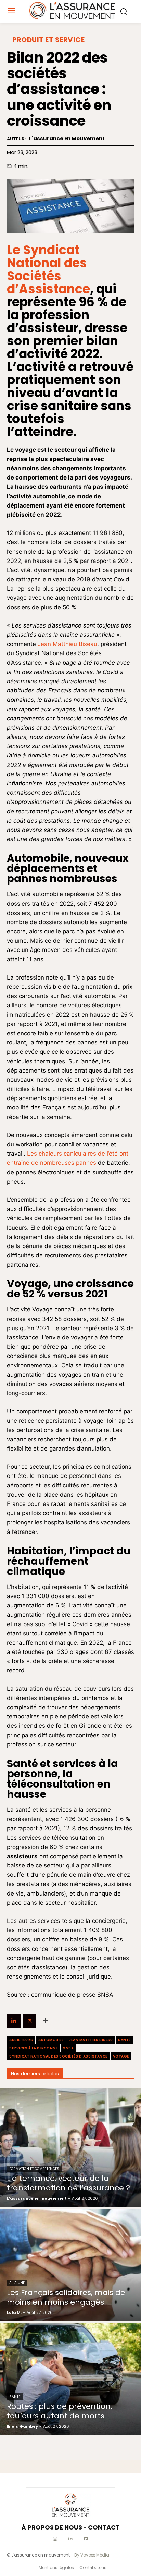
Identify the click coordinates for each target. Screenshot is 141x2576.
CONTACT (104, 2527)
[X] (29, 2021)
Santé (15, 2397)
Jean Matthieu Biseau (67, 644)
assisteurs (21, 2040)
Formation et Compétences (34, 2169)
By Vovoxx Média (92, 2555)
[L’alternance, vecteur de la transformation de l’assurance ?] (70, 2148)
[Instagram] (55, 2539)
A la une (17, 2283)
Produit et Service (48, 40)
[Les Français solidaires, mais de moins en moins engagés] (70, 2265)
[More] (46, 2021)
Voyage (121, 2056)
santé (124, 2040)
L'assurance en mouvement (67, 139)
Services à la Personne (33, 2048)
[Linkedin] (14, 2021)
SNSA (68, 2048)
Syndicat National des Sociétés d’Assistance (58, 2056)
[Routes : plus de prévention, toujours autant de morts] (70, 2379)
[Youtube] (86, 2539)
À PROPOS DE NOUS (52, 2527)
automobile (51, 2040)
